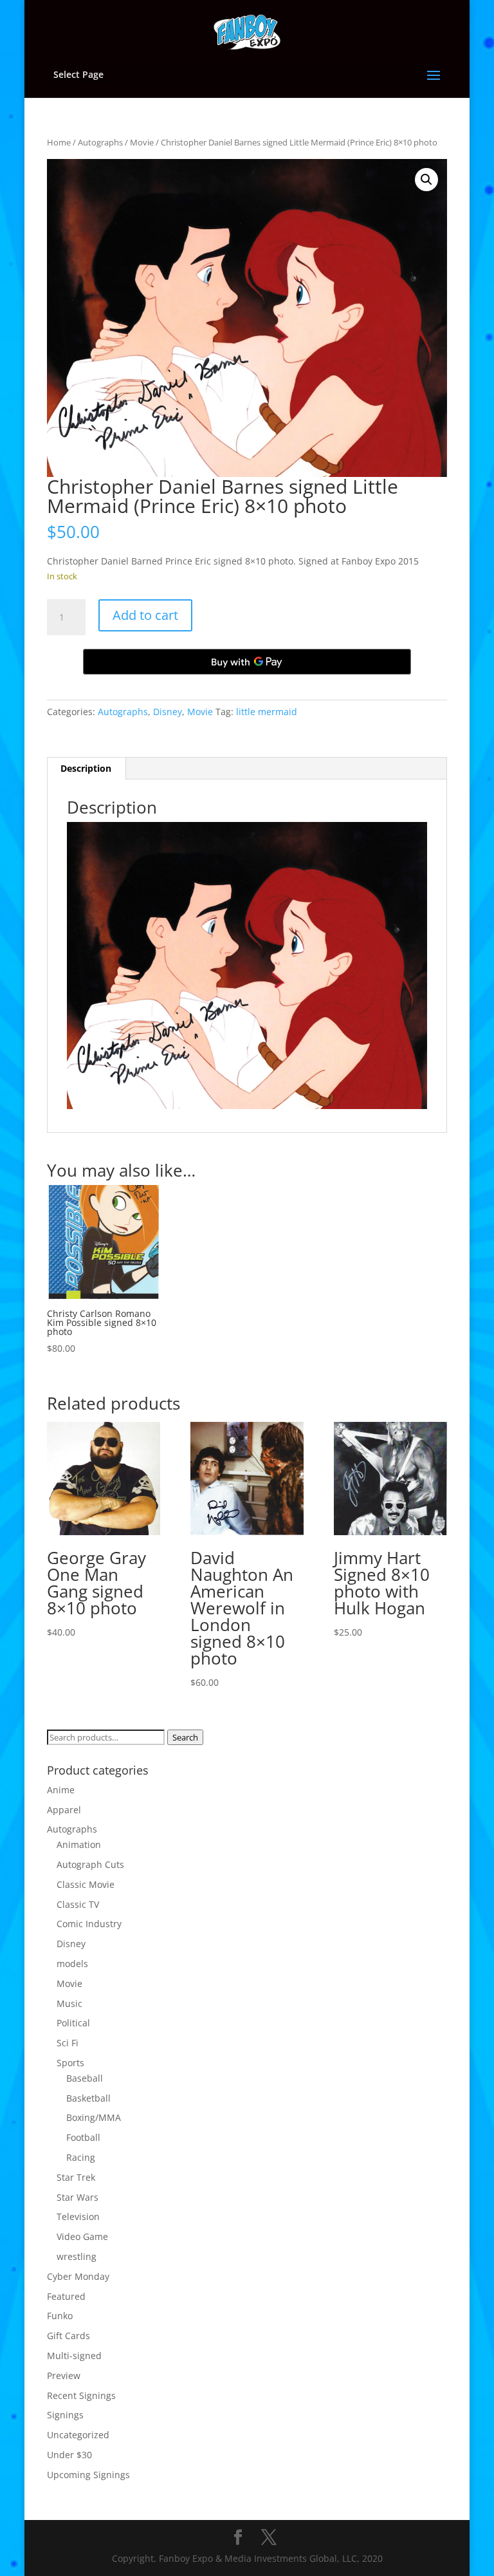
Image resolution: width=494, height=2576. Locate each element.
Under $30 (69, 2455)
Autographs (100, 142)
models (72, 1964)
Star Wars (78, 2197)
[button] (426, 180)
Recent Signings (81, 2395)
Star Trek (76, 2177)
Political (73, 2023)
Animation (79, 1844)
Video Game (82, 2236)
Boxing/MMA (94, 2117)
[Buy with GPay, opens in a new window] (247, 662)
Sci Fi (68, 2043)
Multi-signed (74, 2356)
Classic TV (78, 1904)
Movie (142, 142)
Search (185, 1737)
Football (83, 2137)
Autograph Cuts (90, 1864)
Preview (64, 2375)
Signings (65, 2415)
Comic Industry (89, 1924)
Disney (168, 712)
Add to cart (145, 615)
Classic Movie (86, 1884)
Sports (70, 2063)
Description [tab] (86, 768)
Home (59, 142)
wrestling (77, 2256)
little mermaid (267, 712)
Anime (61, 1790)
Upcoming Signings (88, 2475)
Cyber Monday (78, 2276)
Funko (60, 2316)
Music (69, 2003)
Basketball (88, 2098)
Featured (66, 2296)
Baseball (85, 2078)
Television (78, 2217)
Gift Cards (69, 2336)
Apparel (64, 1810)
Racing (81, 2157)
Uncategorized (78, 2435)
